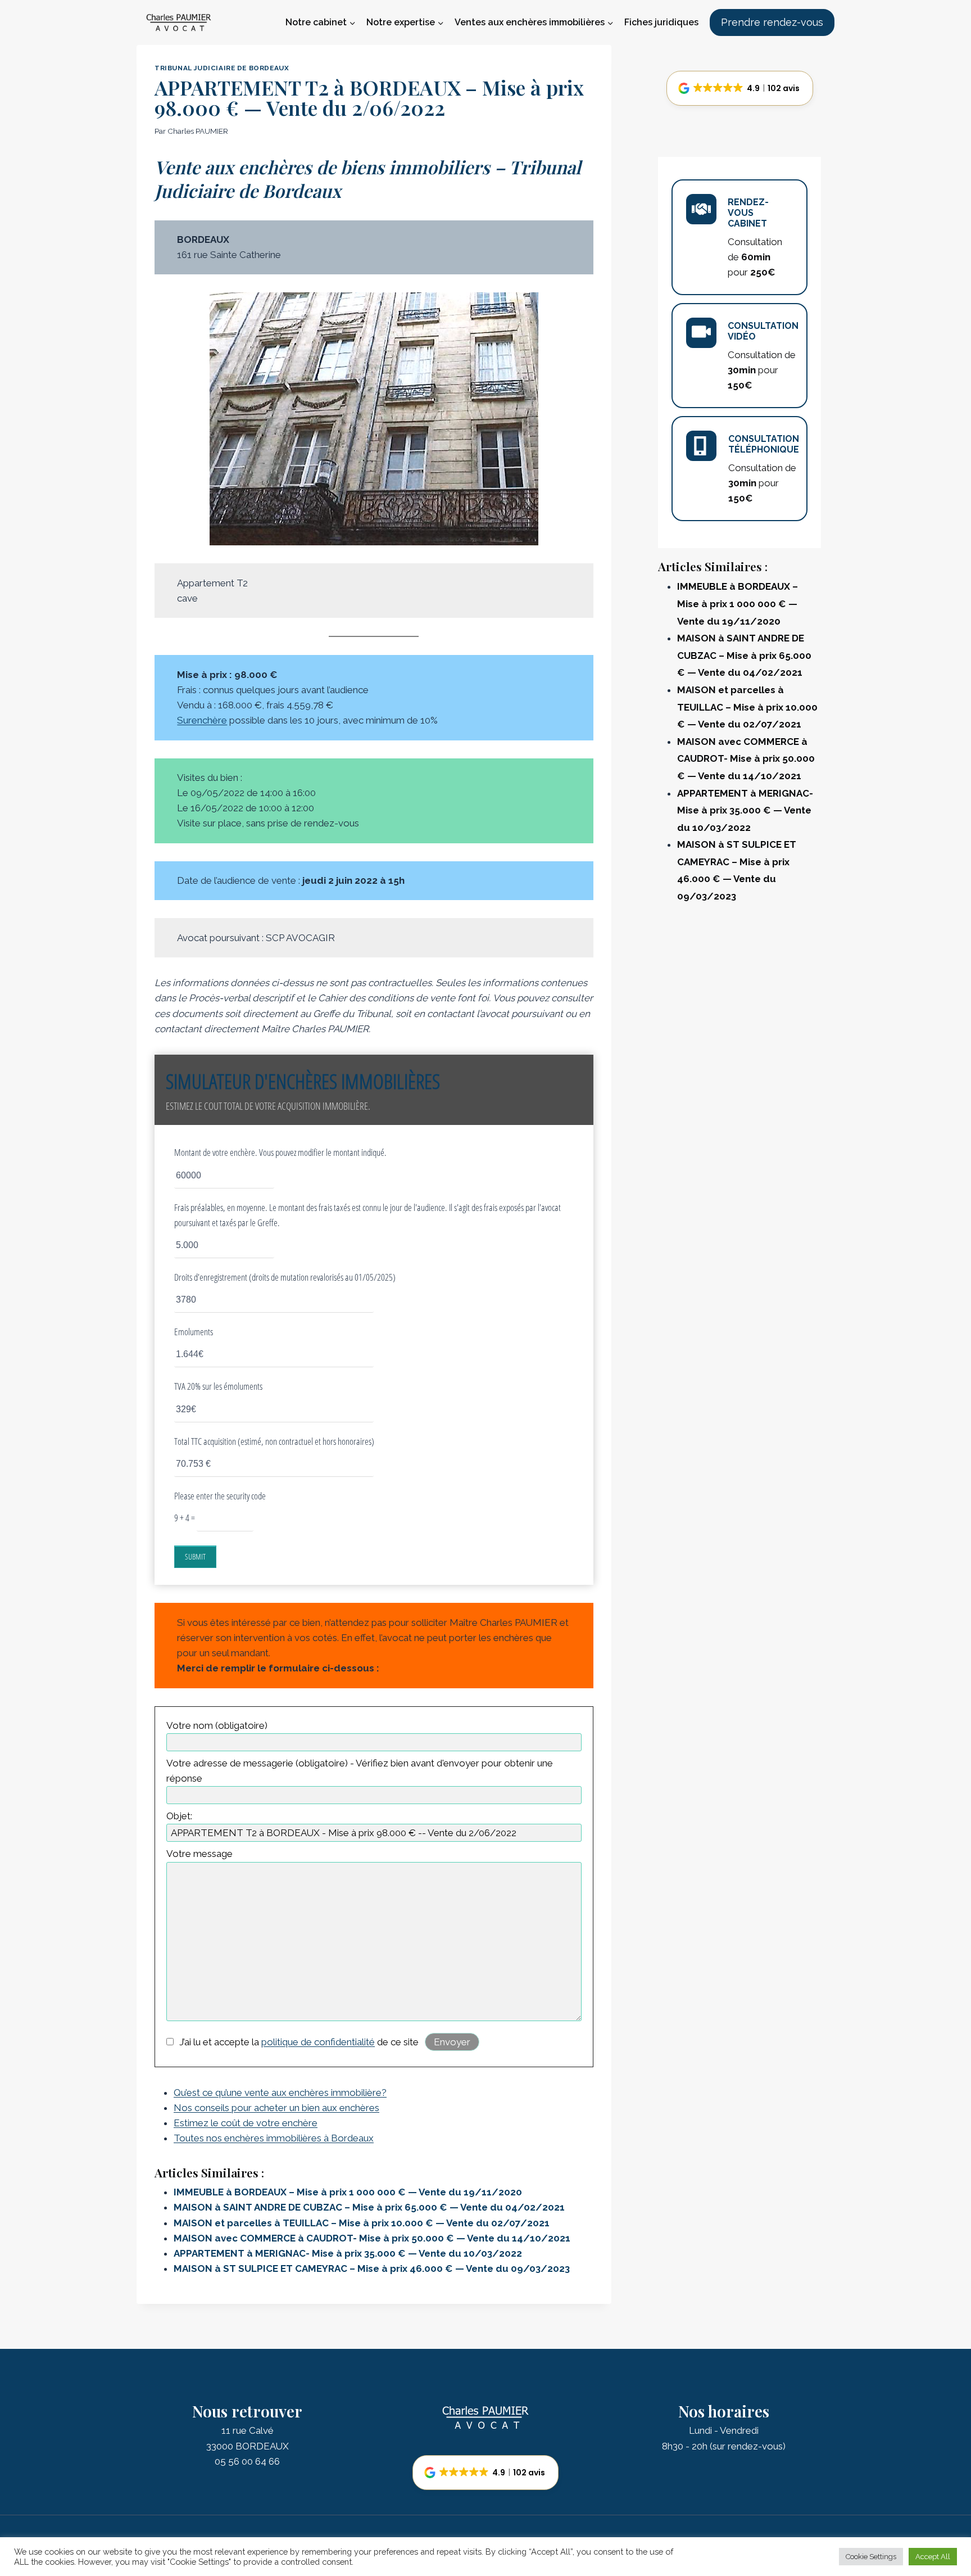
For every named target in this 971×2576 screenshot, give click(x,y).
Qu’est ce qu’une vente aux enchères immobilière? (280, 2093)
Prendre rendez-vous (772, 22)
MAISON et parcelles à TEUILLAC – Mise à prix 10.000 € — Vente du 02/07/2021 (362, 2223)
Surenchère (202, 720)
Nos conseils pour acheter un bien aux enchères (276, 2108)
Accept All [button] (933, 2557)
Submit (195, 1556)
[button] (740, 88)
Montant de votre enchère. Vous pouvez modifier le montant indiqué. (280, 1152)
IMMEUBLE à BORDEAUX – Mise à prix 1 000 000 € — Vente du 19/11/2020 (348, 2192)
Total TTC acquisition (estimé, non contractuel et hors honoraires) (274, 1441)
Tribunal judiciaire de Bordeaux (222, 68)
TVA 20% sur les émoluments (218, 1386)
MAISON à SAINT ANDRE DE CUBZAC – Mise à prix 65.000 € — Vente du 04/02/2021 (369, 2207)
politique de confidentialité (318, 2042)
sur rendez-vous (748, 2446)
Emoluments (194, 1332)
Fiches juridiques (661, 22)
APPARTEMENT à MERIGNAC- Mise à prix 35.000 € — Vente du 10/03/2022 (348, 2253)
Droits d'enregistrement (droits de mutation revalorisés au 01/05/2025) (285, 1277)
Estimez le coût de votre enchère (246, 2123)
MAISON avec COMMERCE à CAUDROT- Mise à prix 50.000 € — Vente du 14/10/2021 (372, 2238)
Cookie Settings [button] (871, 2557)
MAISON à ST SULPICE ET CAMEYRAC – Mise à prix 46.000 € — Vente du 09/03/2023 (372, 2268)
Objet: (179, 1816)
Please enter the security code (220, 1496)
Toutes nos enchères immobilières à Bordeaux (274, 2138)
